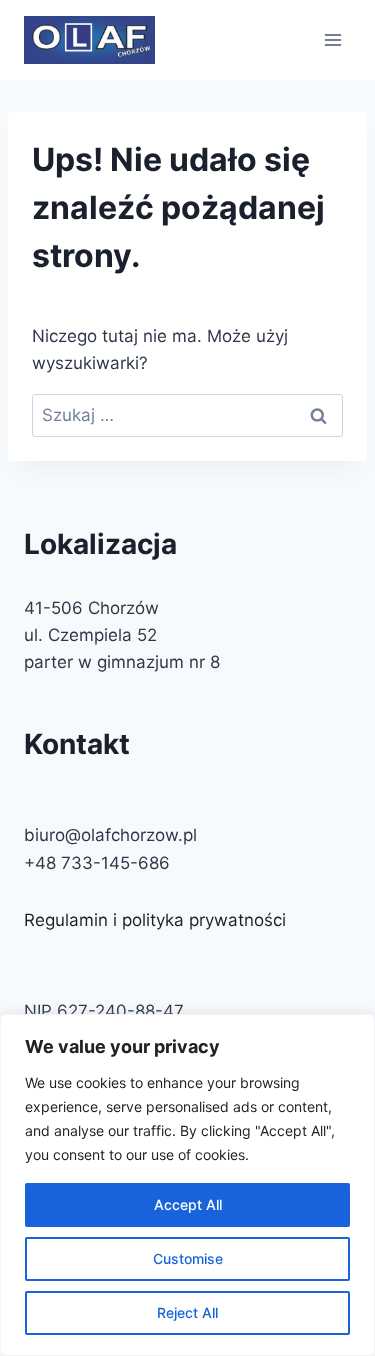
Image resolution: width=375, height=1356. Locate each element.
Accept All (188, 1204)
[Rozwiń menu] (332, 39)
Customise (188, 1258)
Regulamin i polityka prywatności (155, 920)
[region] (187, 1185)
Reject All (187, 1312)
